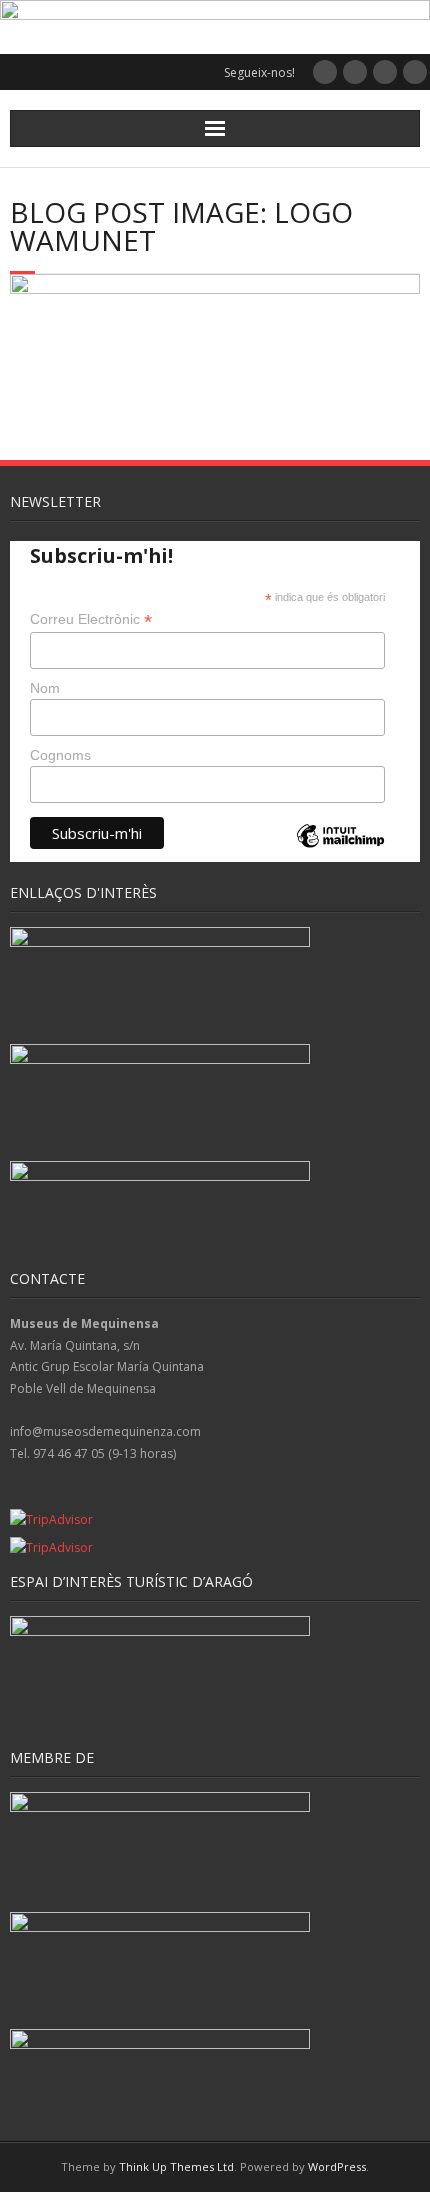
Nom (45, 688)
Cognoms (60, 755)
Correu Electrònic (91, 619)
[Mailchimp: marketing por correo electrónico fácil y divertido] (340, 852)
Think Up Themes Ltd (176, 2166)
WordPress (337, 2166)
